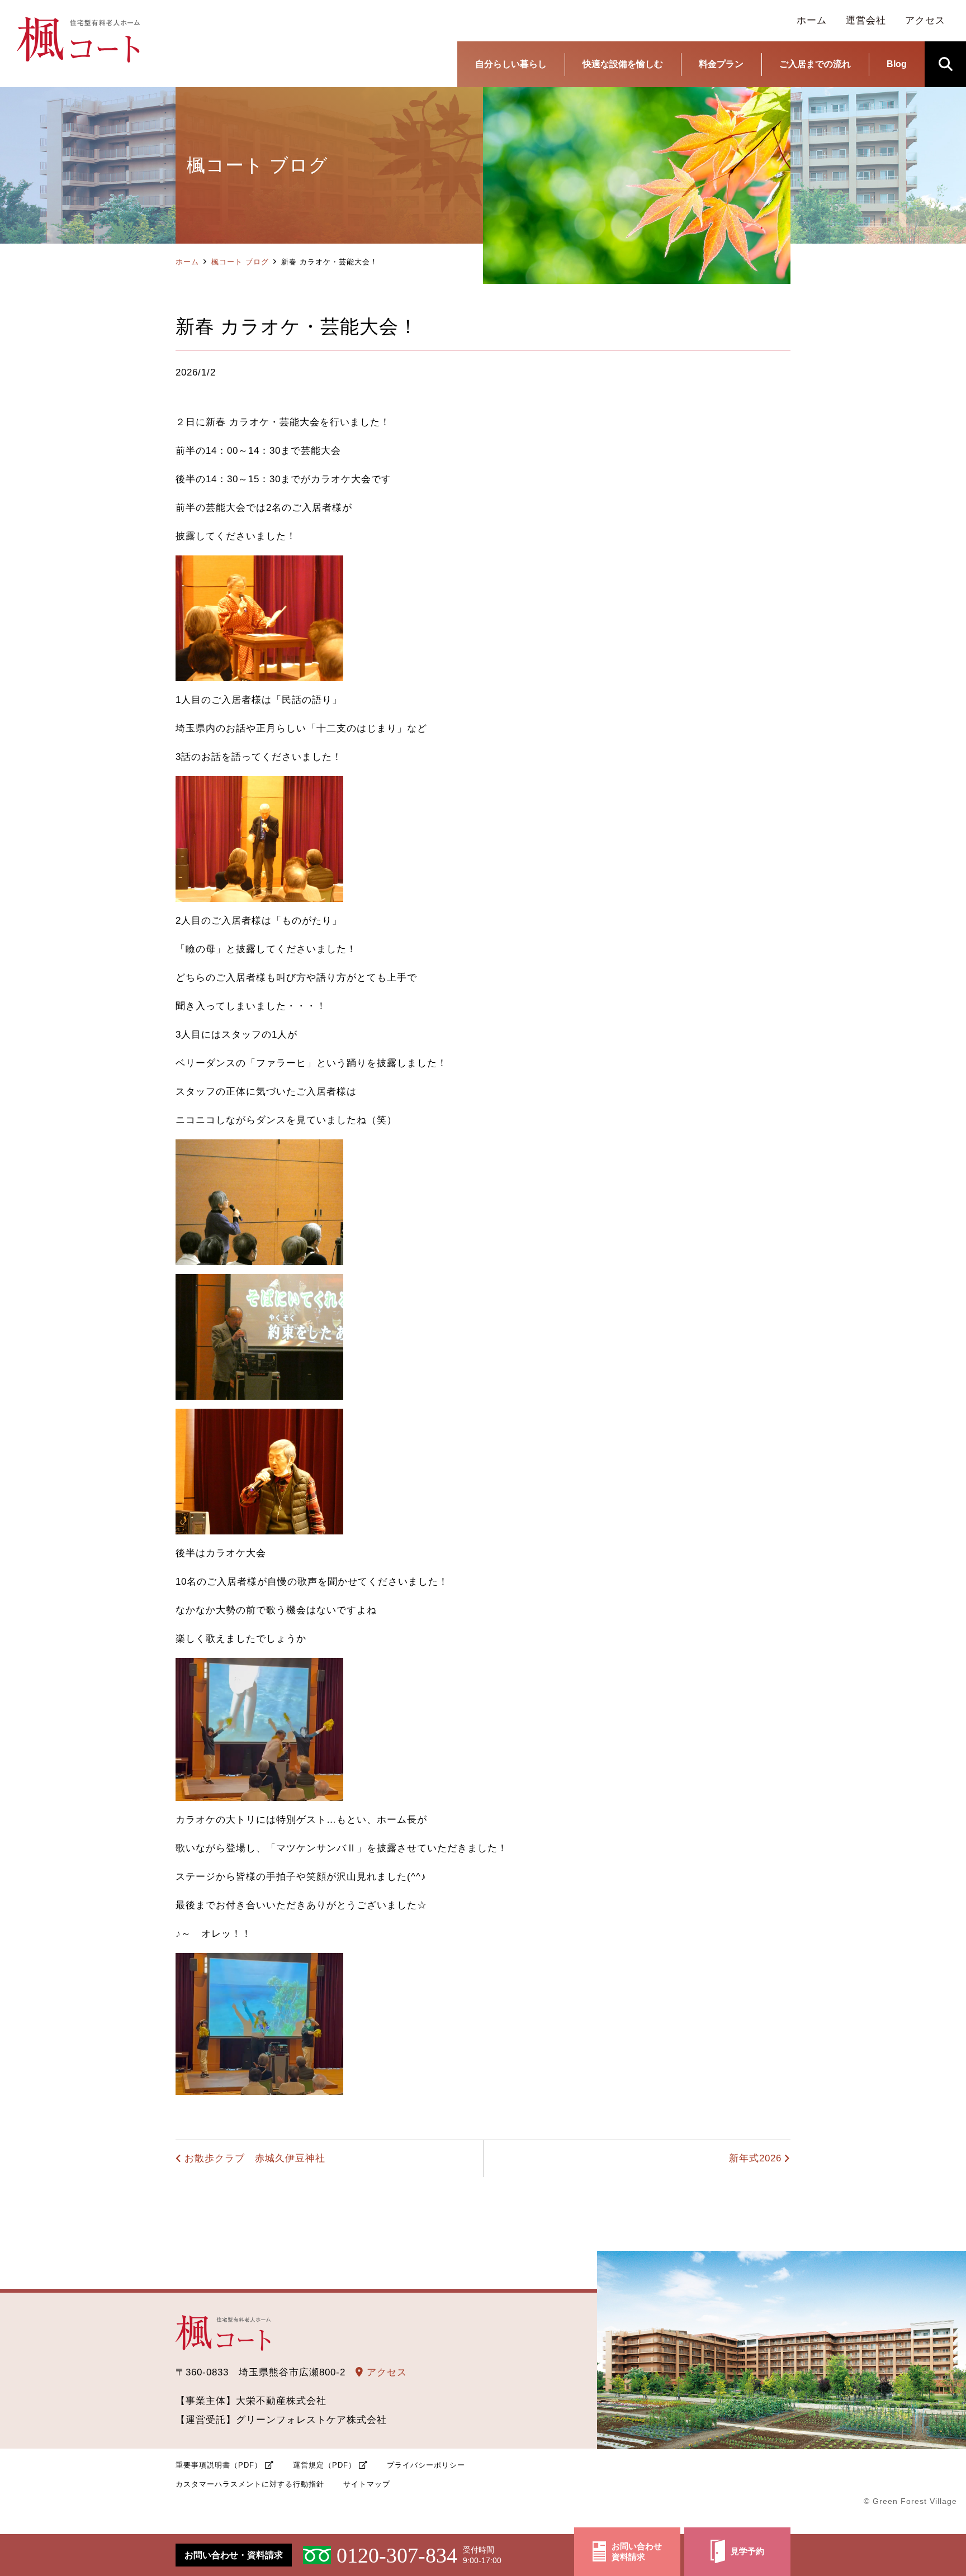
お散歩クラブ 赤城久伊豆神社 (255, 2158)
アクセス (385, 2372)
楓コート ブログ (240, 262)
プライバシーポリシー (426, 2465)
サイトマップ (367, 2484)
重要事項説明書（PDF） (219, 2465)
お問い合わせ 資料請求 (637, 2552)
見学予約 (747, 2551)
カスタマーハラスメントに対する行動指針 (250, 2484)
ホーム (187, 262)
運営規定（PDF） (325, 2465)
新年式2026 (755, 2158)
